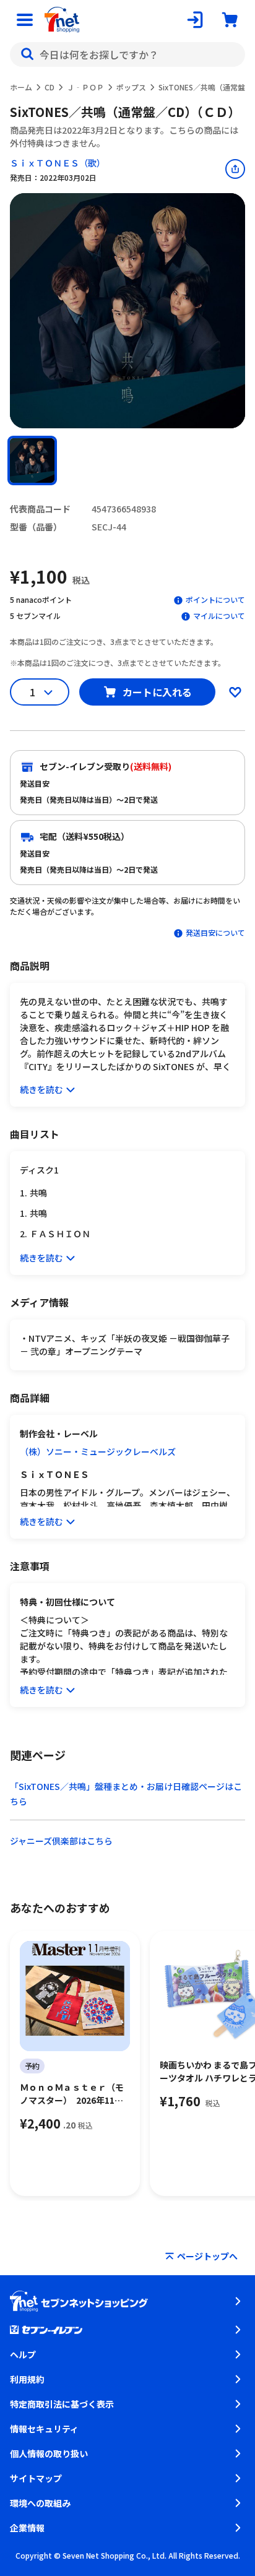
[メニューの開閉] (25, 20)
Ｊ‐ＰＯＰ (85, 87)
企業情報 (27, 2528)
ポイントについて (215, 599)
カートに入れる (157, 692)
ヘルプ (23, 2354)
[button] (32, 460)
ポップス (131, 87)
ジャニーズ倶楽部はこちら (61, 1841)
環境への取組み (40, 2503)
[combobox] (127, 54)
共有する (235, 169)
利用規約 (27, 2379)
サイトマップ (36, 2478)
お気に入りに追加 (235, 692)
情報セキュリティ (44, 2429)
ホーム (21, 87)
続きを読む (41, 1089)
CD (50, 87)
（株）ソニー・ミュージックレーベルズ (98, 1451)
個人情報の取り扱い (49, 2453)
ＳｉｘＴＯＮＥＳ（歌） (58, 163)
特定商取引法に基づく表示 (62, 2404)
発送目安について (215, 932)
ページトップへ (207, 2256)
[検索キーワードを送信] (27, 54)
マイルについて (219, 616)
